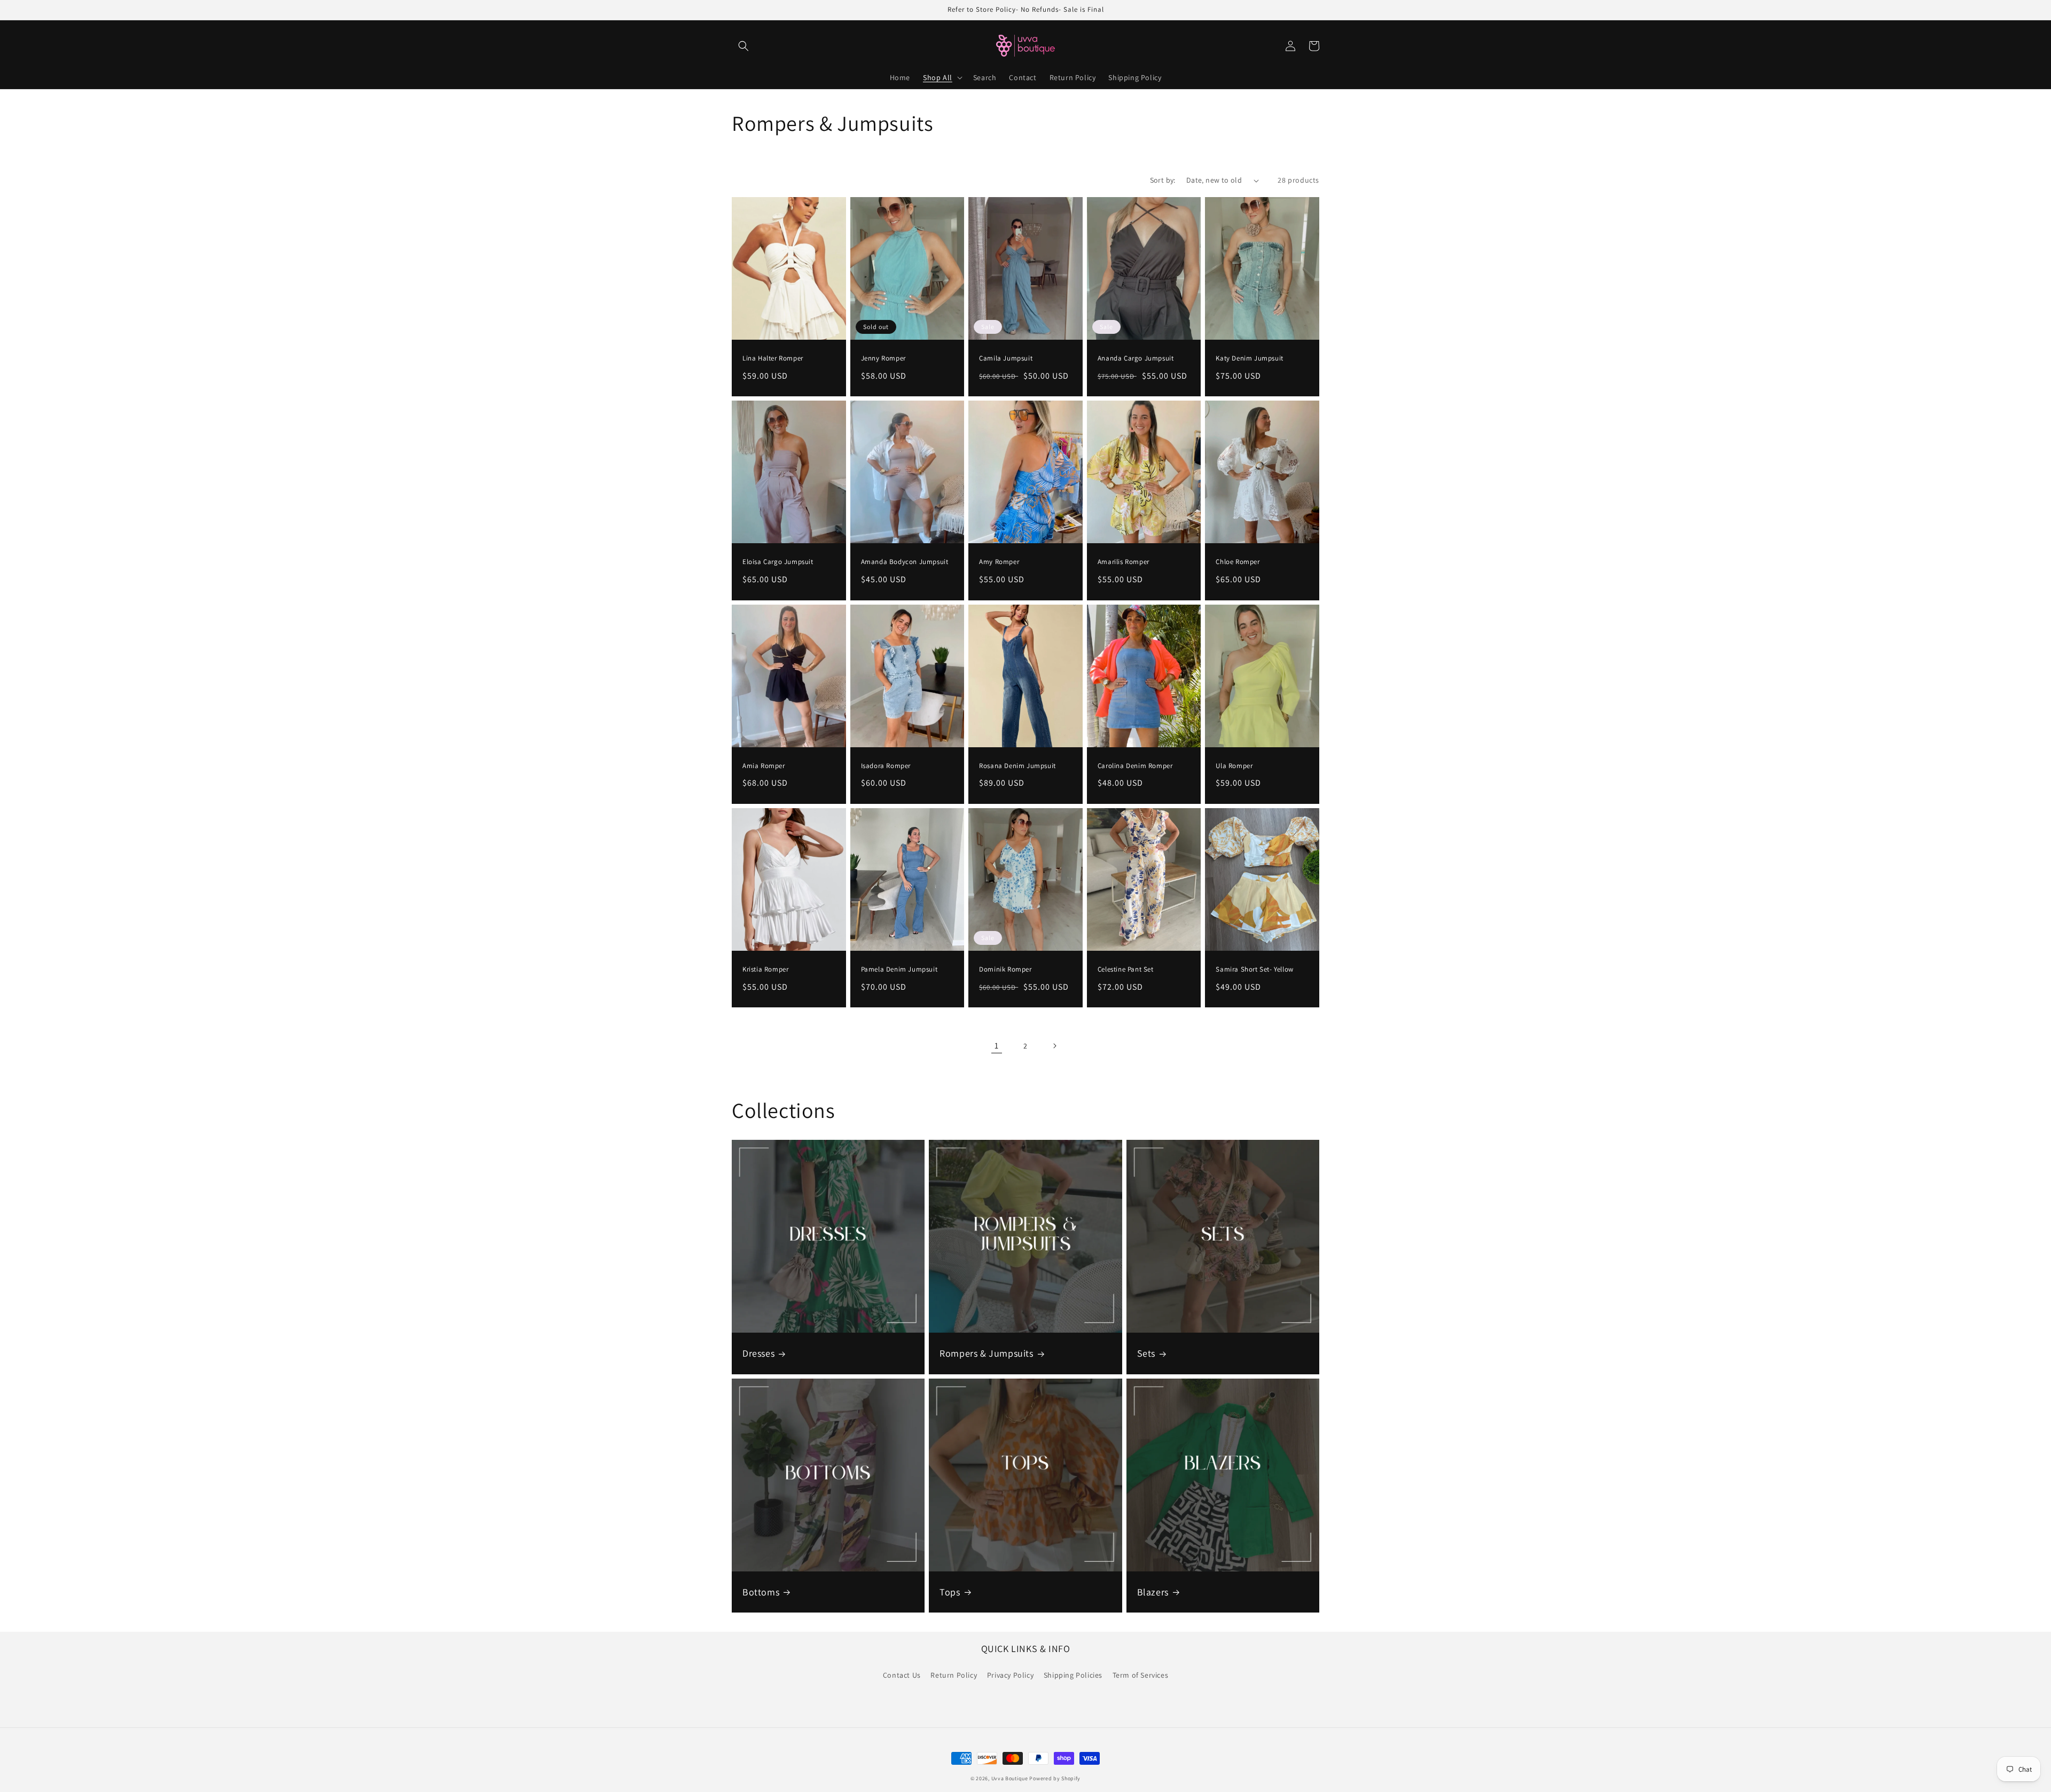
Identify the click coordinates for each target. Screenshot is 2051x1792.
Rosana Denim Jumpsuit (1017, 766)
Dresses (758, 1353)
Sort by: (1163, 180)
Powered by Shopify (1055, 1778)
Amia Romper (764, 766)
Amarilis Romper (1124, 562)
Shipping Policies (1073, 1675)
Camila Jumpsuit (1006, 358)
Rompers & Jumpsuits (986, 1353)
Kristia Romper (765, 969)
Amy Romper (999, 562)
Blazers (1153, 1592)
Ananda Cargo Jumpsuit (1136, 358)
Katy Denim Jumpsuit (1249, 358)
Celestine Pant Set (1126, 969)
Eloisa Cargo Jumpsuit (778, 562)
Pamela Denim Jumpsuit (899, 969)
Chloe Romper (1238, 562)
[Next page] (1054, 1046)
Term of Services (1141, 1675)
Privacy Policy (1010, 1675)
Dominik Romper (1005, 969)
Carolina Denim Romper (1135, 766)
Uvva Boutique (1010, 1778)
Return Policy (954, 1675)
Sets (1146, 1353)
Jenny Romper (883, 358)
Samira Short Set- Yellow (1254, 969)
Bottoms (761, 1592)
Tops (950, 1592)
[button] (743, 46)
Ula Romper (1234, 766)
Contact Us (902, 1675)
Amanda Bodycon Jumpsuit (905, 562)
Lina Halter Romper (773, 358)
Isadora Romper (886, 766)
